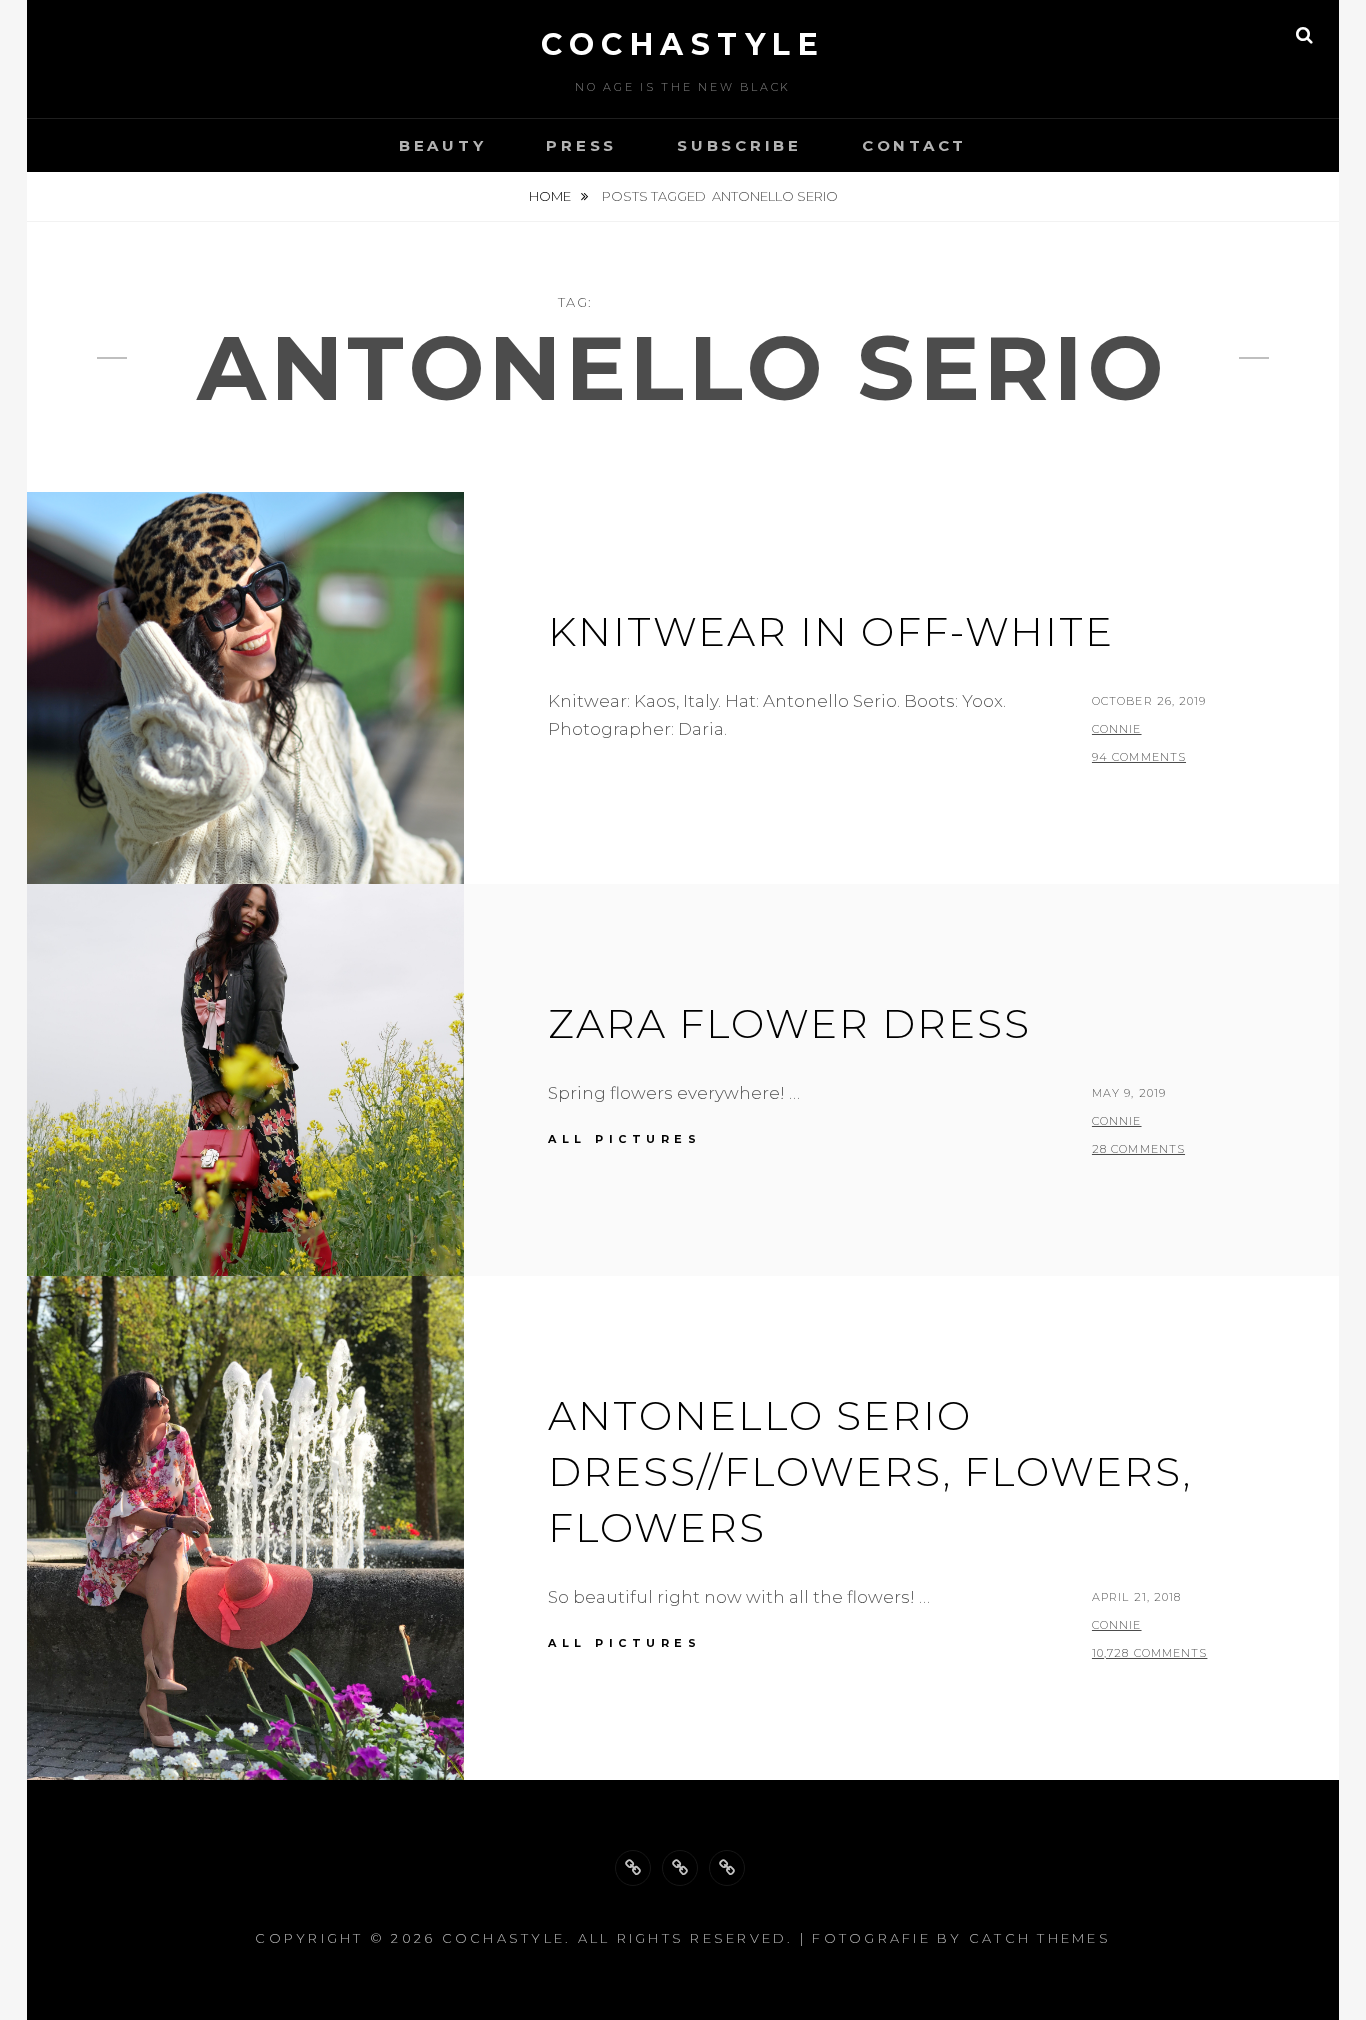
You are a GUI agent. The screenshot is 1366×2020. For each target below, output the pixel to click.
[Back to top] (633, 1868)
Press (581, 145)
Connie (1117, 729)
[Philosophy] (680, 1868)
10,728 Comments (1150, 1653)
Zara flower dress (789, 1023)
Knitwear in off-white (831, 631)
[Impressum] (727, 1868)
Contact (914, 145)
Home (551, 196)
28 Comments (1138, 1149)
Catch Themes (1040, 1938)
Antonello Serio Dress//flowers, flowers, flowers (870, 1471)
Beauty (443, 145)
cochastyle (683, 44)
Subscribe (739, 145)
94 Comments (1139, 757)
